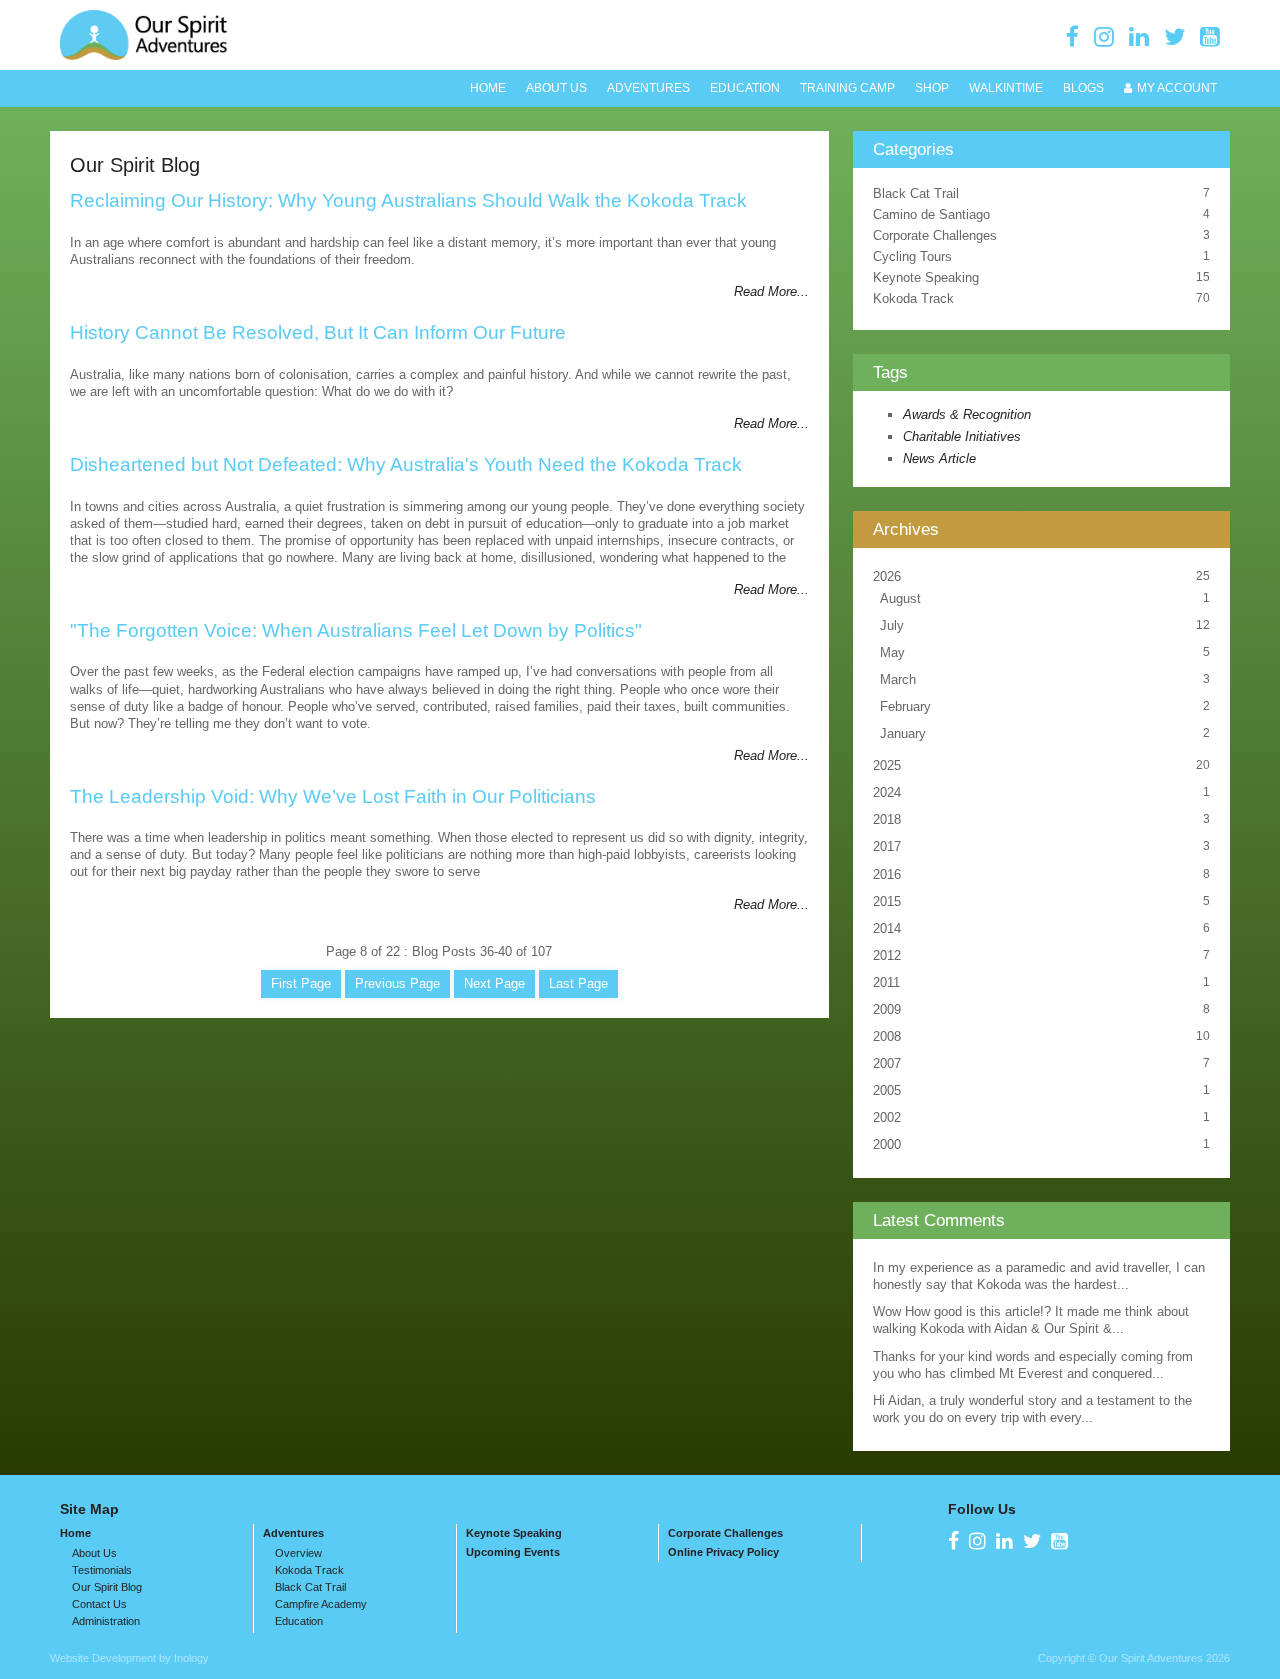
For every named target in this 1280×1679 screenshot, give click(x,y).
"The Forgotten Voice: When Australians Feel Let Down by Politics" (356, 630)
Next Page (494, 983)
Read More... (771, 291)
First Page (301, 983)
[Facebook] (1072, 36)
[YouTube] (1210, 36)
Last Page (578, 983)
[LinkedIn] (1139, 36)
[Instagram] (1104, 36)
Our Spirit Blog (135, 164)
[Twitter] (1174, 36)
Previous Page (397, 983)
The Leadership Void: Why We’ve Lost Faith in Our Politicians (333, 796)
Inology (191, 1658)
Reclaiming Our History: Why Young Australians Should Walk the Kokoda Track (408, 200)
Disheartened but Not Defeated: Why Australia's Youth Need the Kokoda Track (406, 464)
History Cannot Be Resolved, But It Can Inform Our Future (318, 332)
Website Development (103, 1658)
